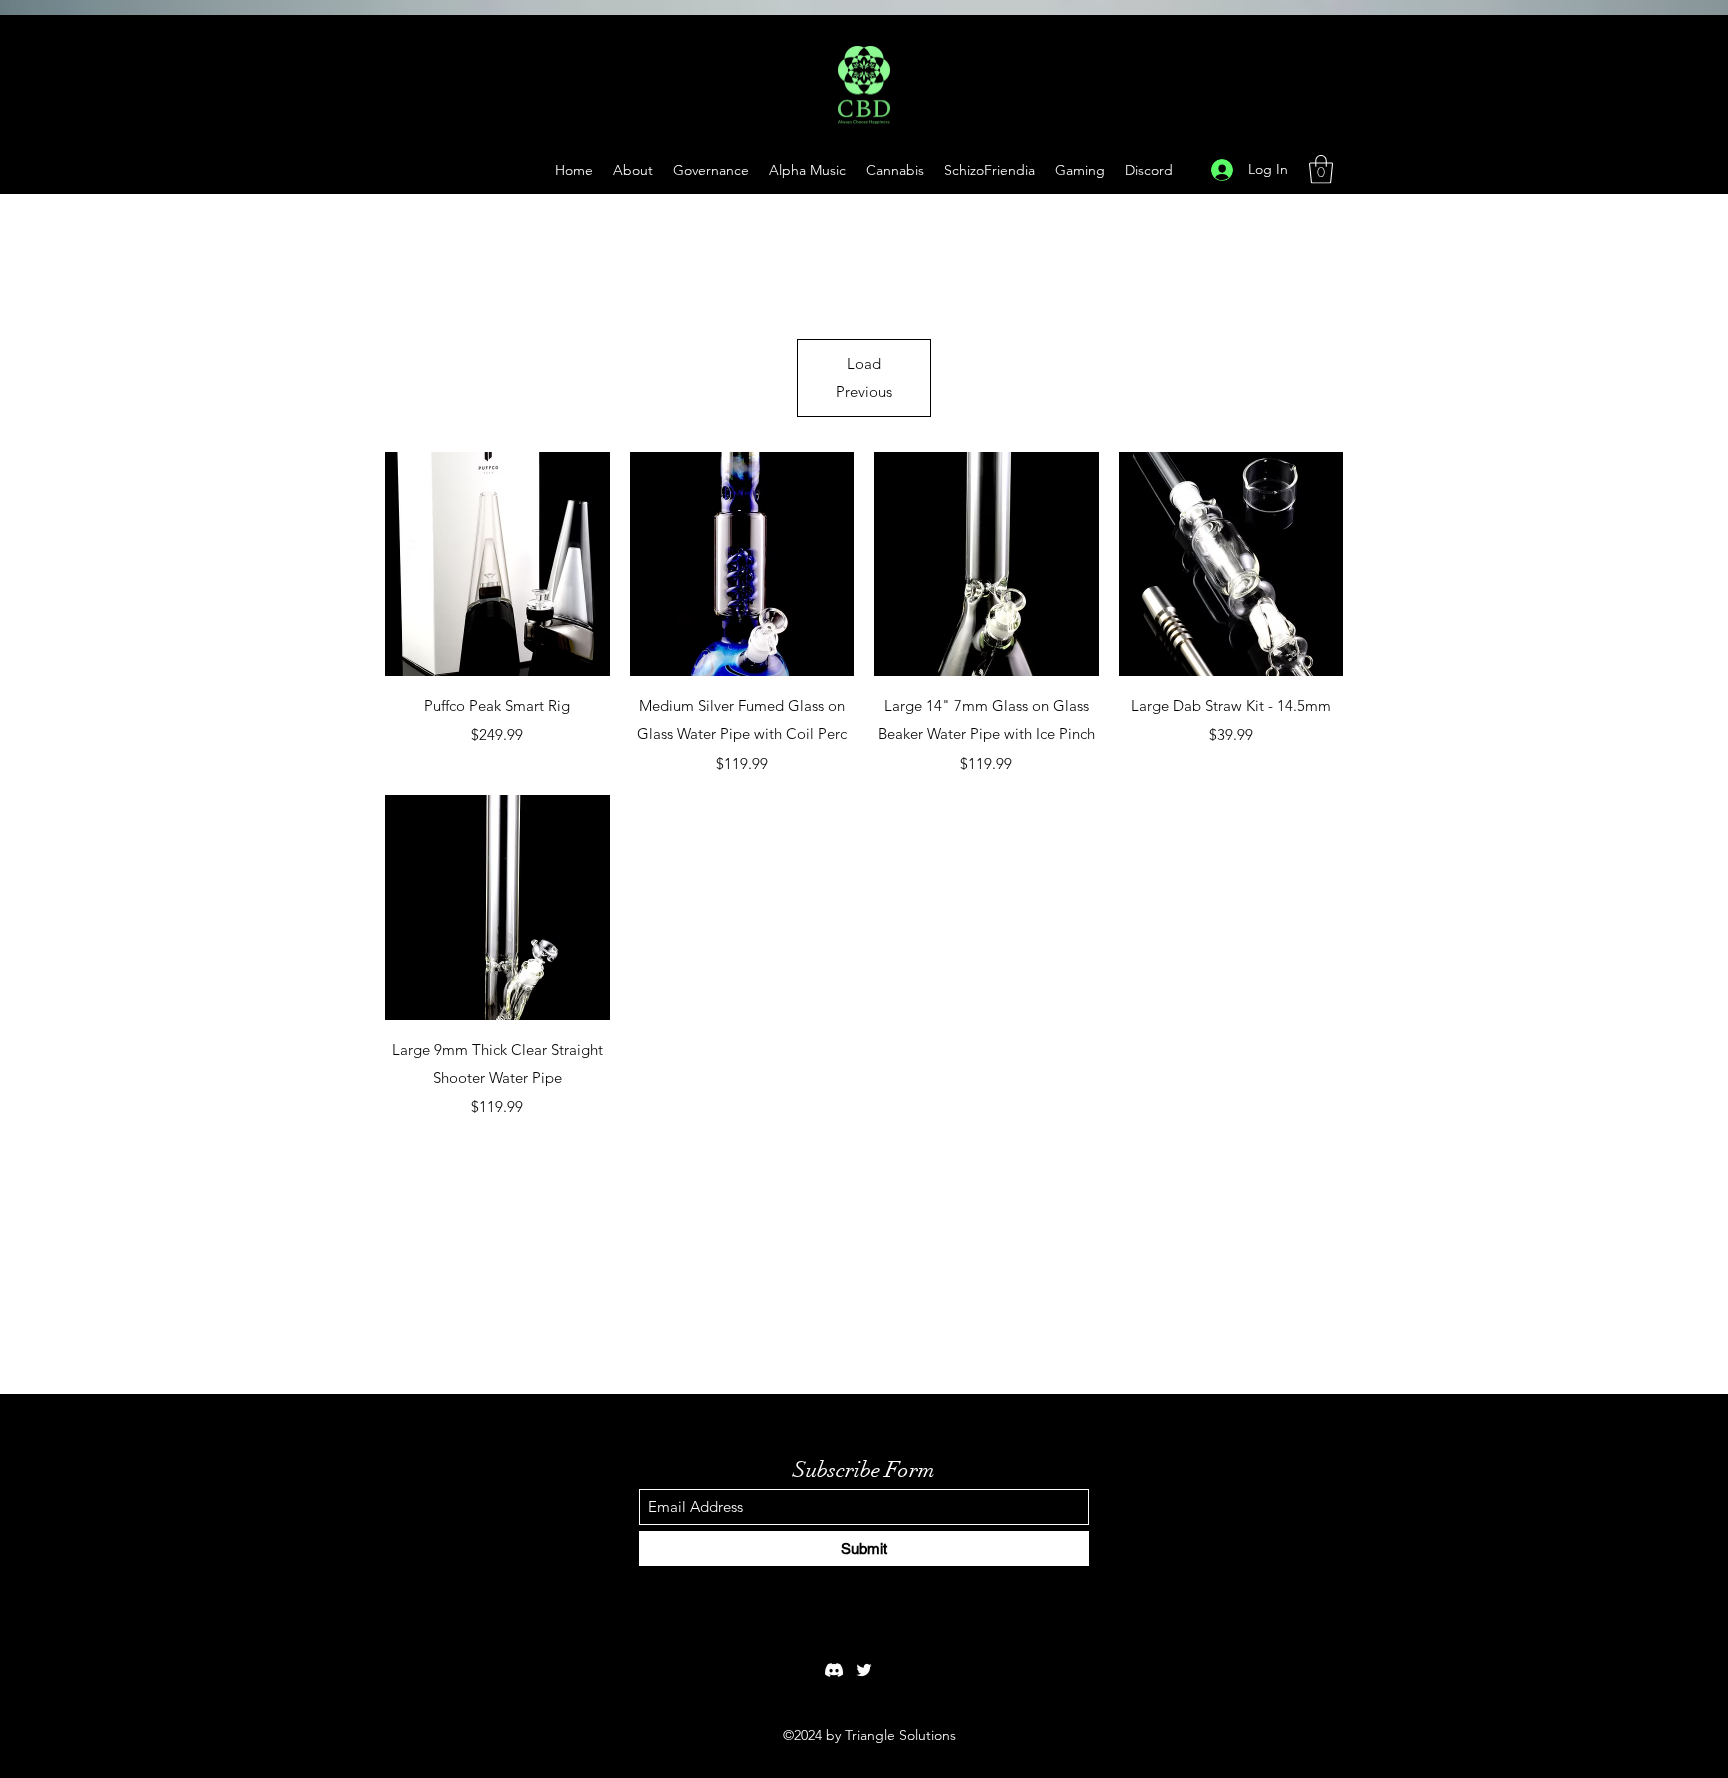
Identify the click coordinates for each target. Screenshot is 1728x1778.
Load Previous (864, 377)
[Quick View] (497, 564)
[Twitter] (864, 1670)
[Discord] (834, 1670)
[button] (1080, 170)
